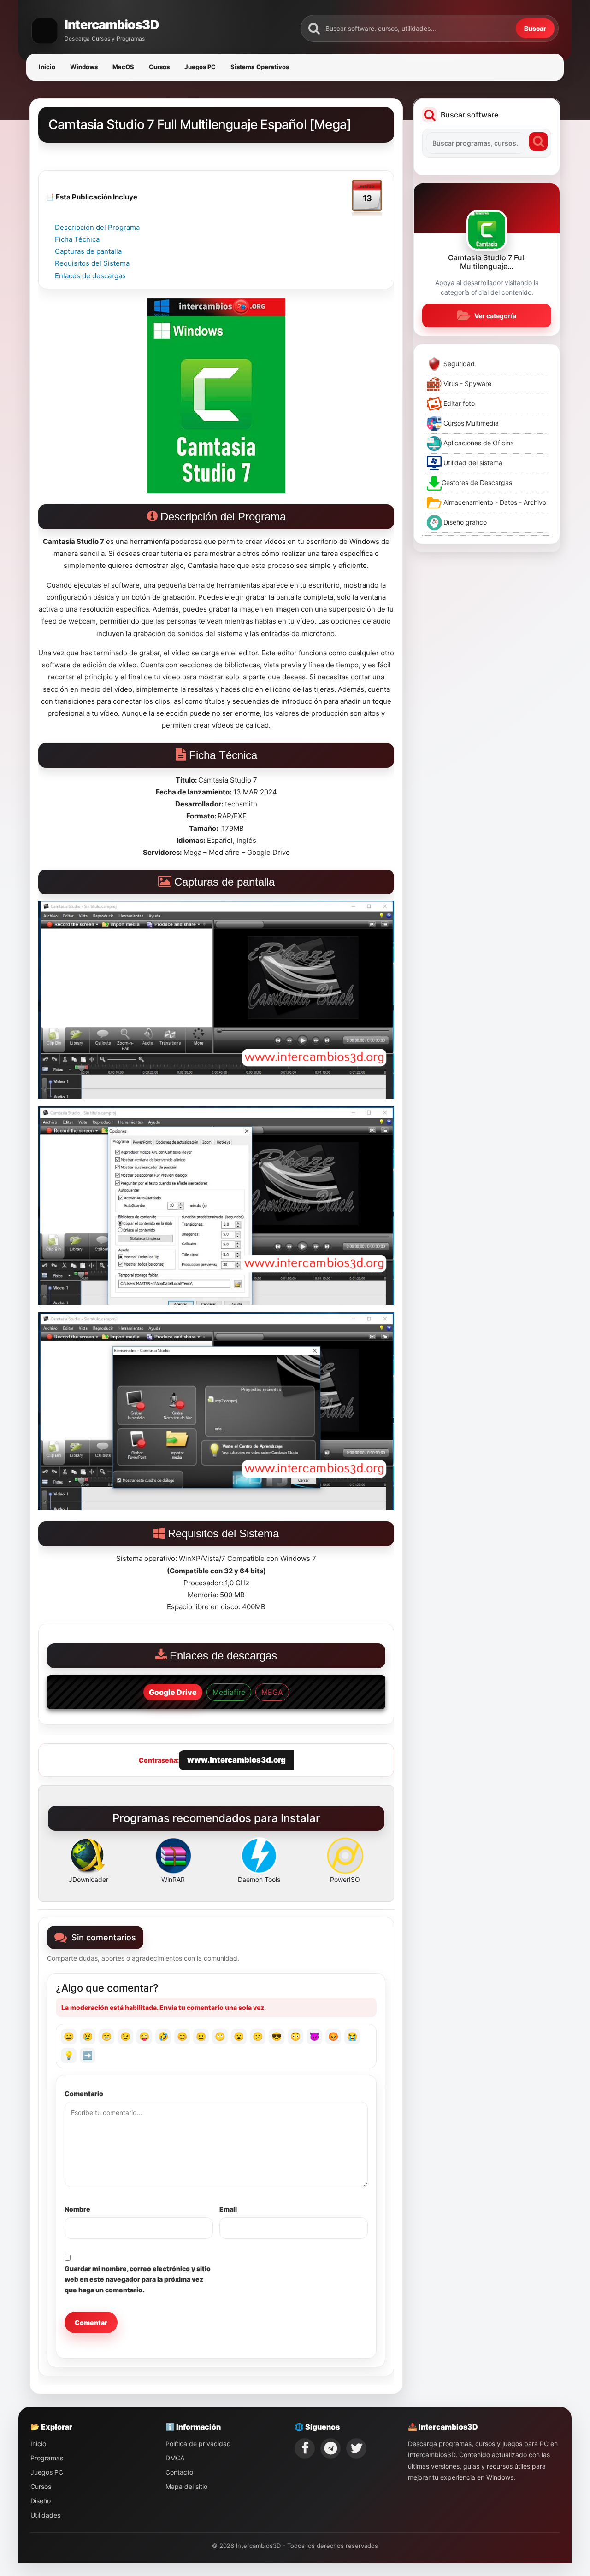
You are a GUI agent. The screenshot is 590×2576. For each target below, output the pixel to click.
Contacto (179, 2472)
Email (228, 2209)
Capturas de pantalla (88, 251)
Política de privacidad (198, 2444)
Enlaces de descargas (90, 276)
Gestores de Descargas (477, 482)
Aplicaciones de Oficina (478, 443)
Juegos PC (200, 67)
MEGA (272, 1692)
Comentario (84, 2094)
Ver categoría (495, 316)
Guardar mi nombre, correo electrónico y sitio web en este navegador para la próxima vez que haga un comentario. (138, 2279)
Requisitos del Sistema (92, 263)
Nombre (77, 2209)
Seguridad (458, 364)
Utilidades (45, 2515)
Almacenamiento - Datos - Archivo (494, 502)
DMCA (175, 2458)
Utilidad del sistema (472, 463)
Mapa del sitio (186, 2486)
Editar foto (458, 403)
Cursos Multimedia (470, 423)
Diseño (41, 2501)
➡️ (88, 2055)
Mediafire (229, 1692)
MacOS (123, 67)
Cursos (159, 67)
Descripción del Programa (97, 227)
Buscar (535, 28)
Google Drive (173, 1692)
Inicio (47, 67)
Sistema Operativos (260, 67)
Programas (47, 2458)
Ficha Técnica (77, 239)
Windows (84, 67)
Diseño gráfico (464, 522)
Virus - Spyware (466, 383)
